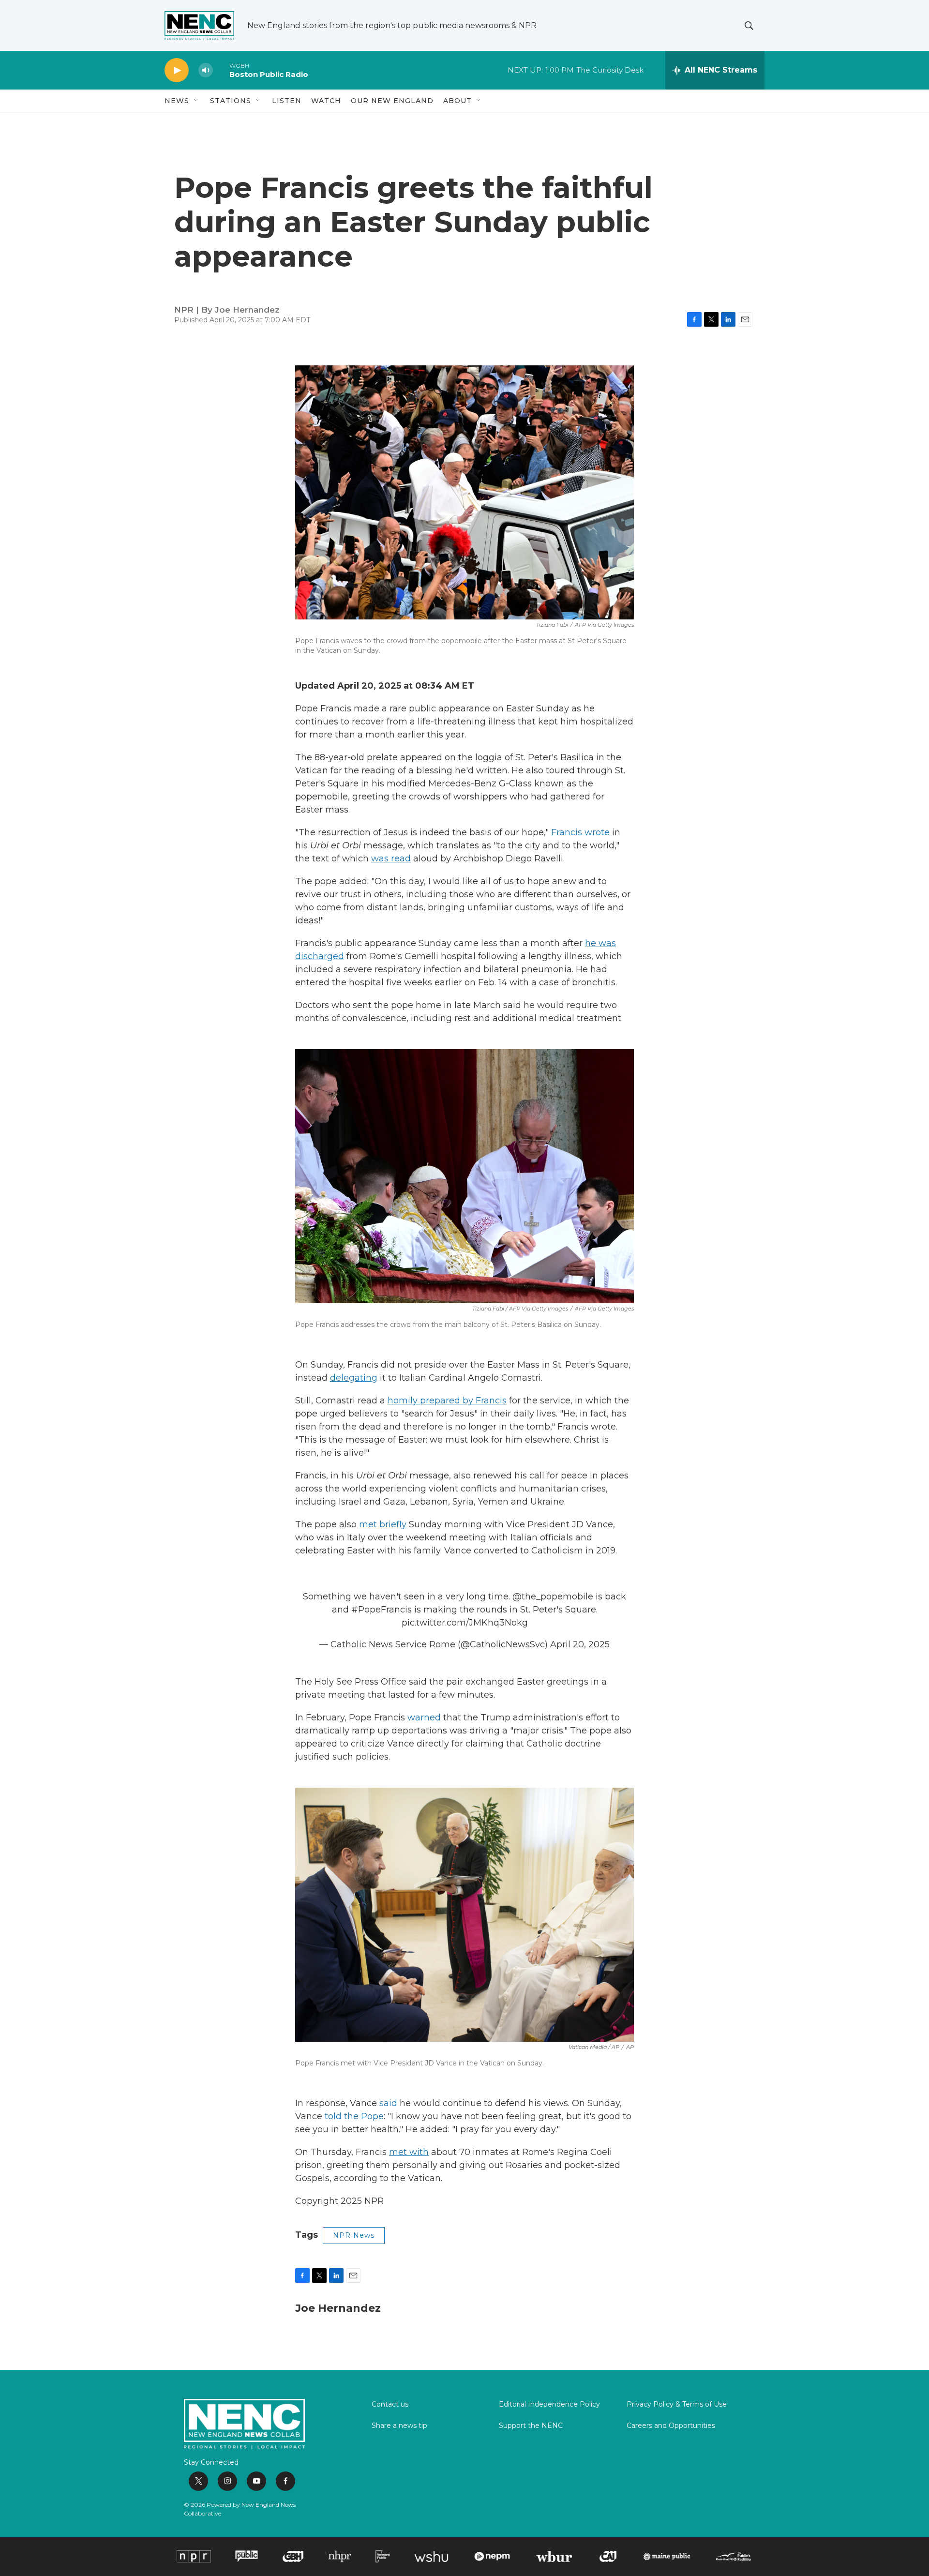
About (457, 101)
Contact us (390, 2405)
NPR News (354, 2235)
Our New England (392, 101)
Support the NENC (531, 2426)
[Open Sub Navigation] (196, 101)
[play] (177, 70)
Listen (287, 101)
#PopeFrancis (382, 1610)
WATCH (326, 101)
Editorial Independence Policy (549, 2405)
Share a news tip (399, 2426)
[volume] (206, 70)
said (388, 2103)
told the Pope (354, 2116)
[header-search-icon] (749, 26)
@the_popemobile (553, 1597)
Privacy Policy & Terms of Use (677, 2405)
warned (424, 1717)
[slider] (221, 70)
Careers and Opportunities (671, 2426)
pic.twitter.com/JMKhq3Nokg (465, 1623)
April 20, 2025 (580, 1644)
